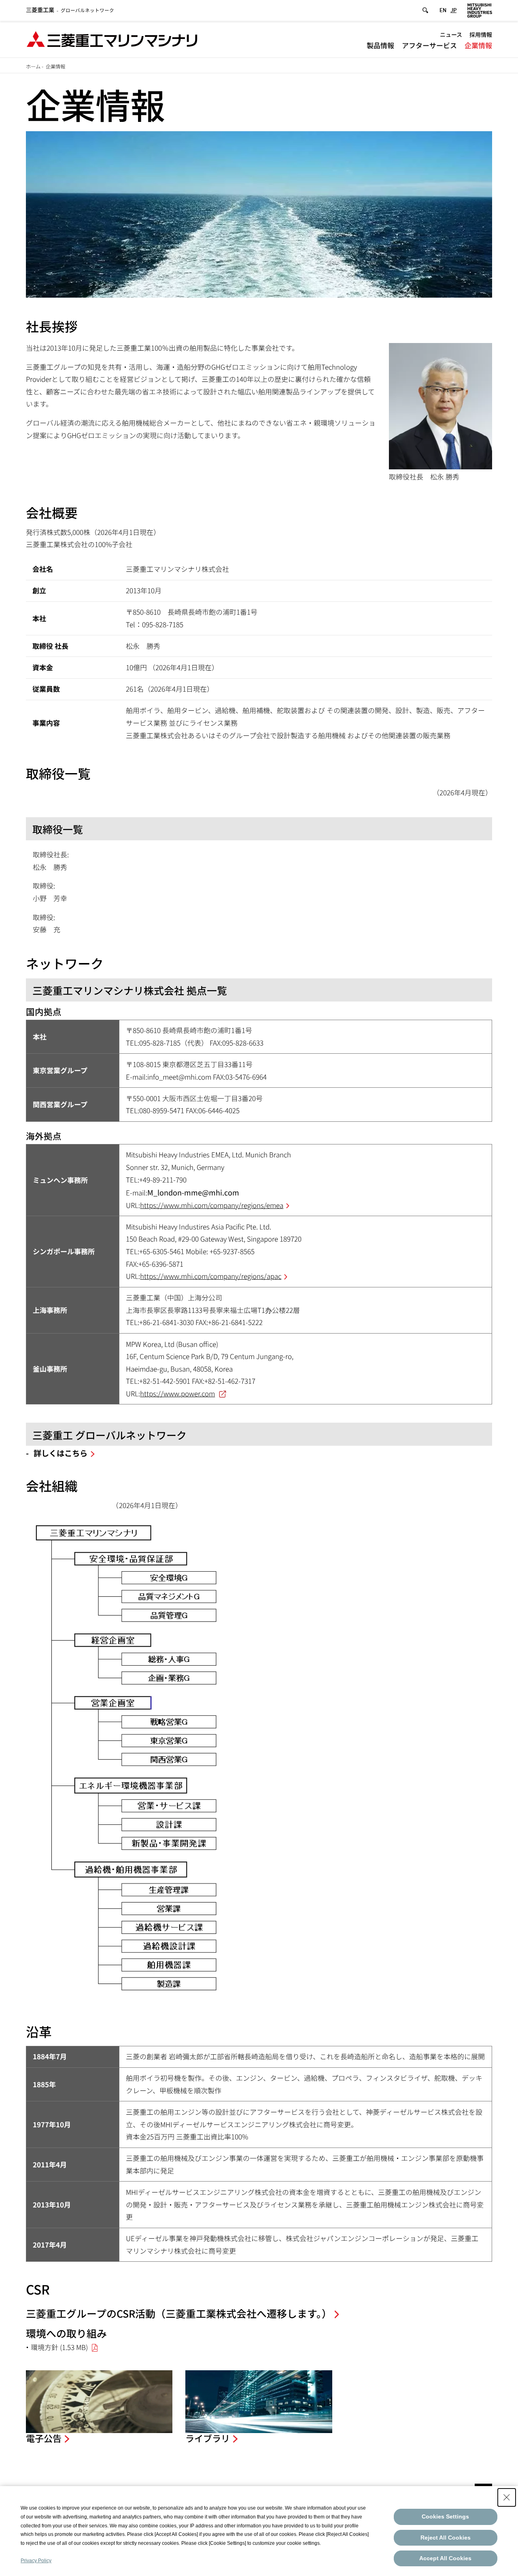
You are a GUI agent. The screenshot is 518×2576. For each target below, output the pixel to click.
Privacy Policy (36, 2561)
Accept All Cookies (445, 2558)
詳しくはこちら (61, 1453)
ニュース (451, 34)
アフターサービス (429, 45)
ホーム (33, 66)
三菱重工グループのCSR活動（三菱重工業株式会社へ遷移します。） (179, 2313)
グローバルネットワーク (70, 10)
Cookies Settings (445, 2516)
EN (443, 10)
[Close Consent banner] (507, 2497)
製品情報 (380, 45)
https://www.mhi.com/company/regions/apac (211, 1276)
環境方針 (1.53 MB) (59, 2347)
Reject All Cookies (446, 2538)
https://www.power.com (177, 1393)
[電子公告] (99, 2402)
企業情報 (478, 45)
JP (453, 10)
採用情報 (481, 34)
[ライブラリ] (259, 2402)
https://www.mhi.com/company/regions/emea (212, 1205)
